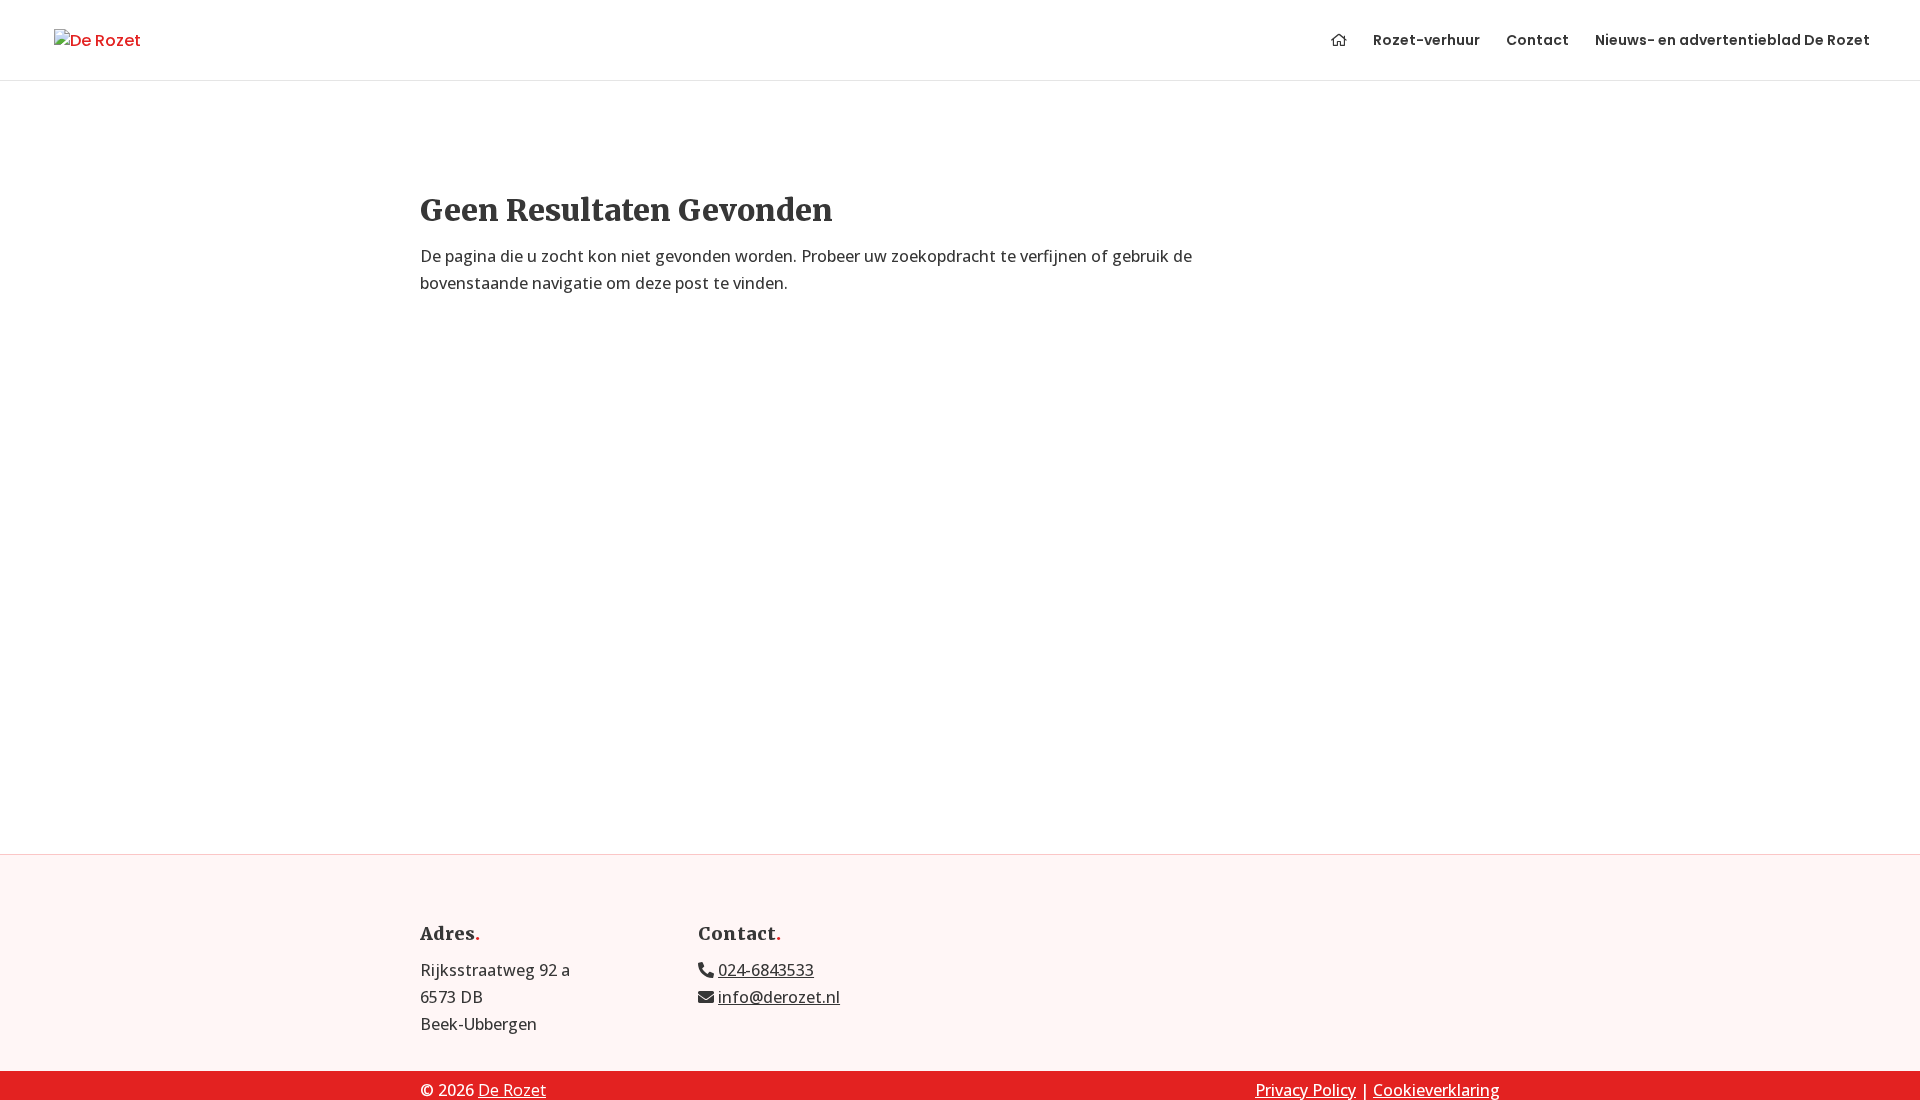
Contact (1537, 41)
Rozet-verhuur (1426, 41)
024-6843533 (766, 970)
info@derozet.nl (779, 997)
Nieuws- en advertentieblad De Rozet (1732, 41)
